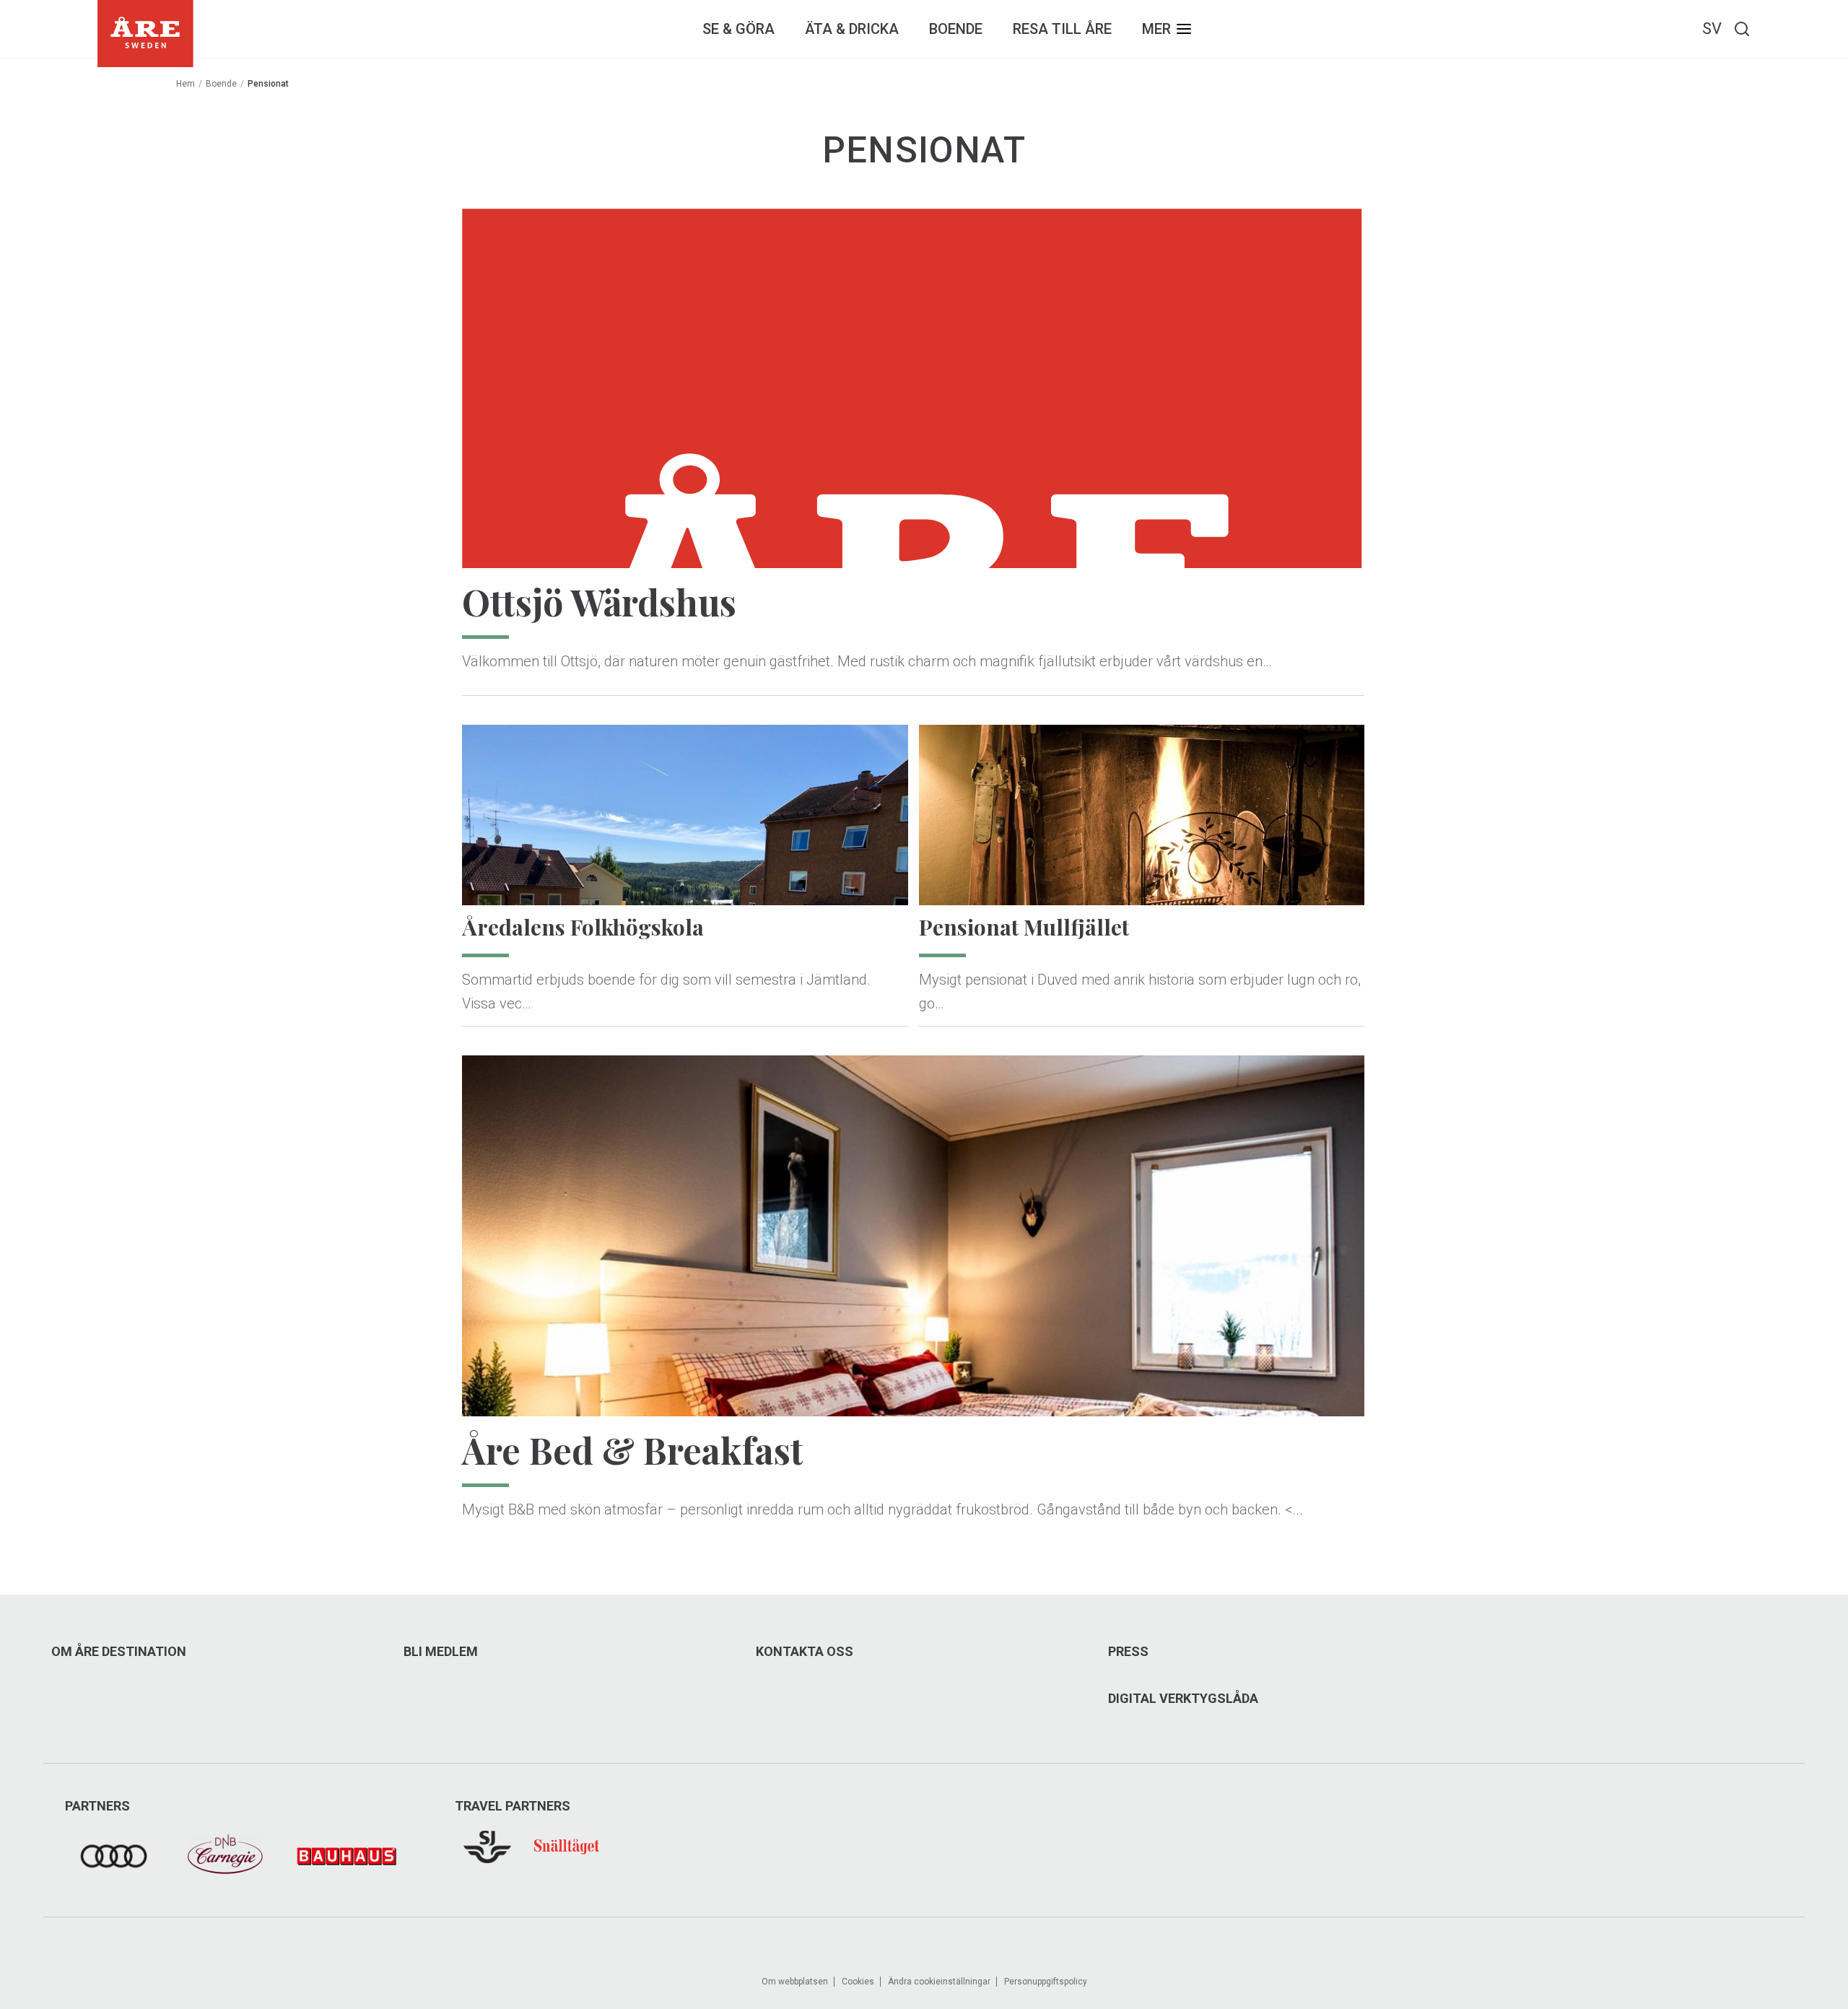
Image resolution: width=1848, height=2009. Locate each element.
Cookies (858, 1982)
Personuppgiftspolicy (1046, 1982)
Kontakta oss (805, 1652)
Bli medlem (441, 1652)
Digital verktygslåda (1183, 1699)
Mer (1156, 29)
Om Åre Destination (119, 1652)
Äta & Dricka (852, 29)
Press (1128, 1652)
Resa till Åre (1062, 29)
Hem (186, 84)
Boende (956, 29)
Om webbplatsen (795, 1982)
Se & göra (738, 29)
